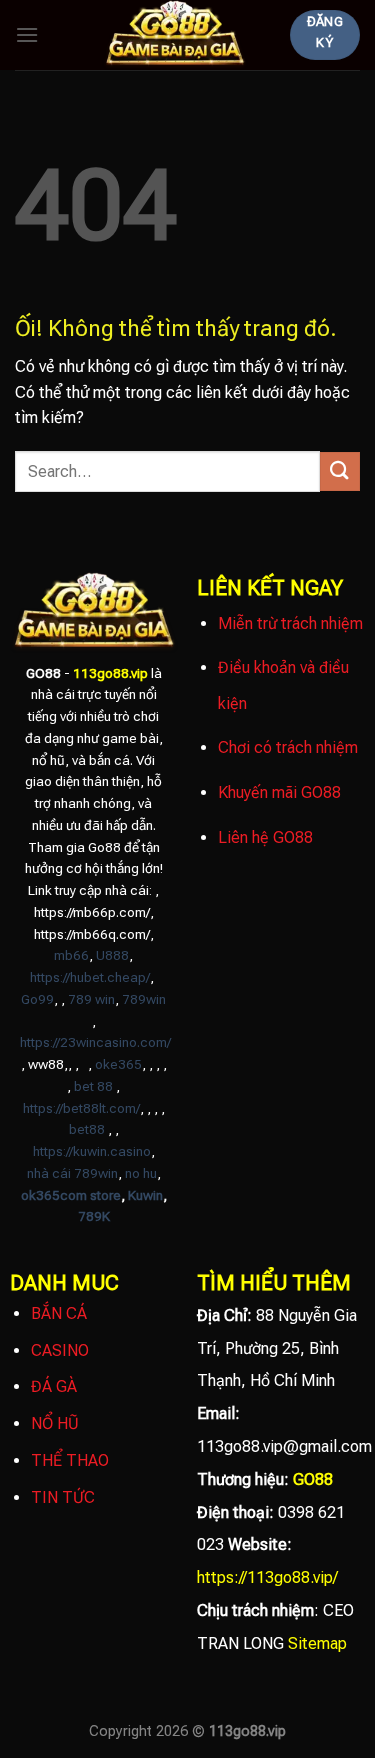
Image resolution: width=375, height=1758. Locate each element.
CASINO (60, 1350)
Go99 (37, 999)
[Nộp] (340, 471)
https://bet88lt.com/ (81, 1108)
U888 (112, 955)
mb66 (71, 955)
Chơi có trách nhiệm (288, 747)
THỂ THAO (70, 1460)
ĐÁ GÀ (54, 1386)
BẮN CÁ (59, 1313)
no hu (141, 1173)
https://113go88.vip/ (267, 1577)
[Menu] (27, 34)
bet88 (87, 1129)
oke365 (118, 1064)
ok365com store (71, 1195)
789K (94, 1216)
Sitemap (317, 1643)
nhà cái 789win (72, 1173)
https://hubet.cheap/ (90, 977)
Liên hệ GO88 (265, 837)
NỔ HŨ (55, 1423)
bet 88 (93, 1086)
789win (144, 999)
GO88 (313, 1479)
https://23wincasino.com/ (95, 1042)
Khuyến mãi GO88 (279, 792)
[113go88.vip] (175, 35)
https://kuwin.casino (92, 1151)
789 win (91, 999)
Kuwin (145, 1195)
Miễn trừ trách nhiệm (290, 623)
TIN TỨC (63, 1497)
